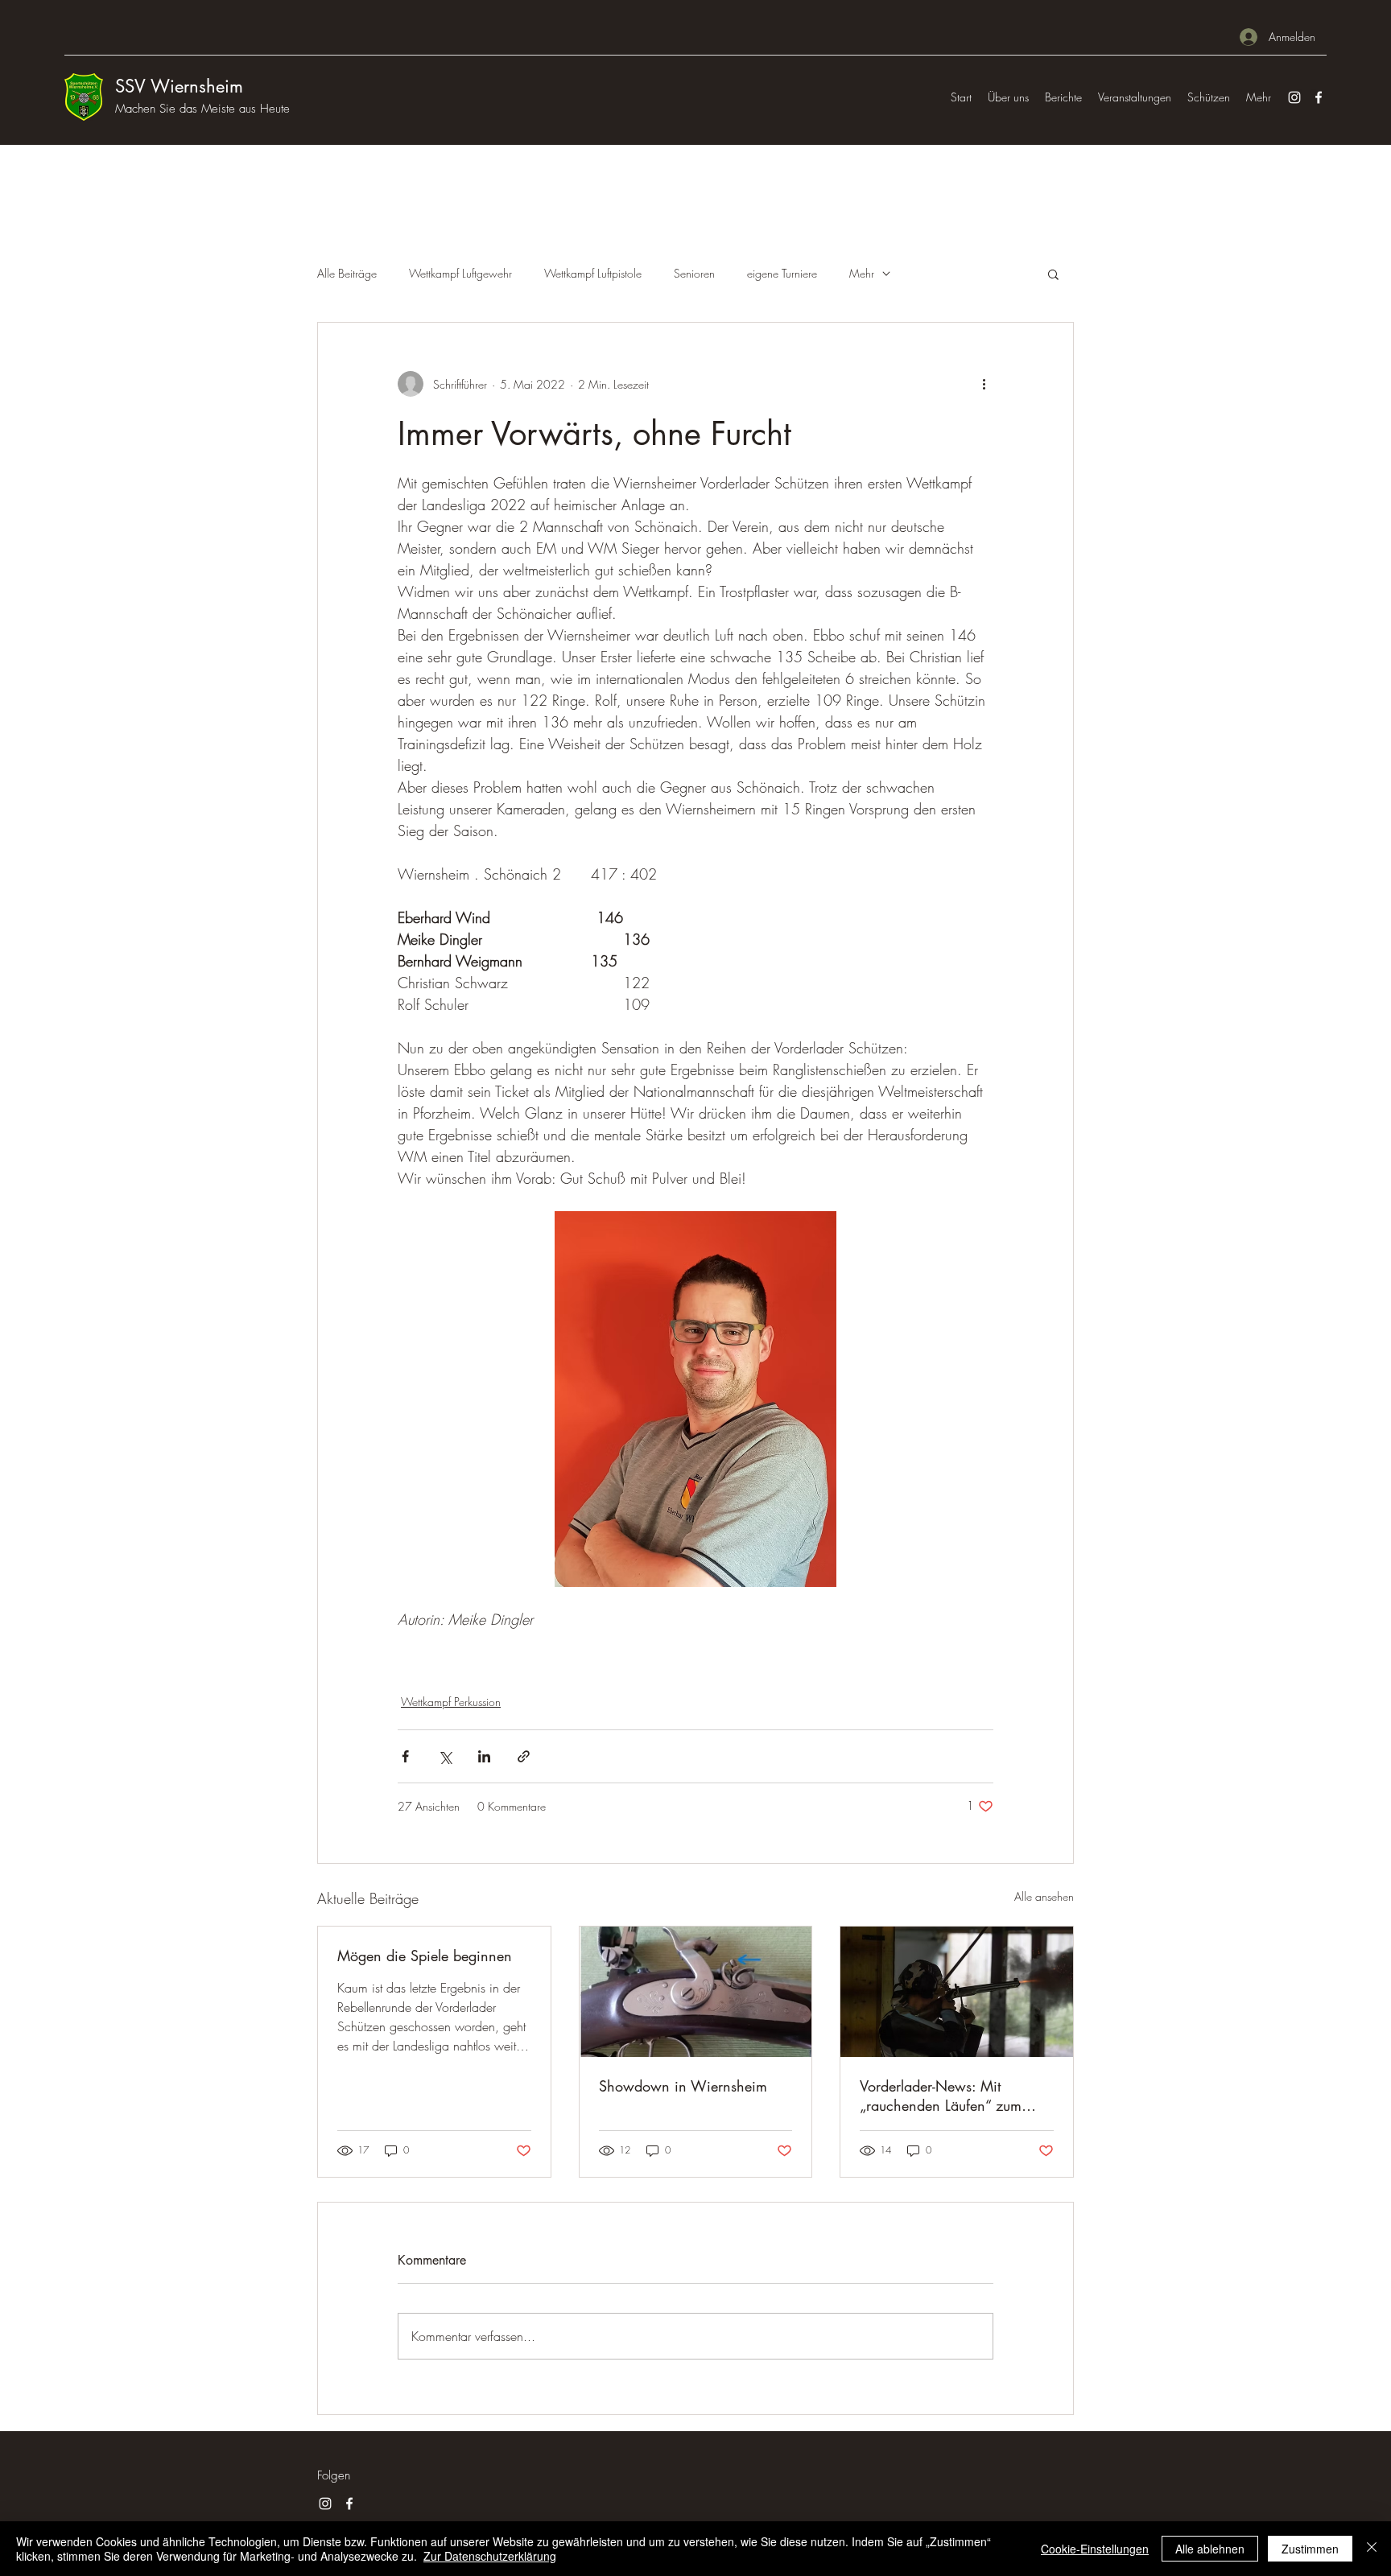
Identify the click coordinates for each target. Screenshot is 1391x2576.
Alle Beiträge (347, 273)
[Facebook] (1319, 97)
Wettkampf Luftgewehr (460, 273)
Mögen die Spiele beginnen (425, 1956)
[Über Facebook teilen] (405, 1756)
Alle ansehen (1044, 1896)
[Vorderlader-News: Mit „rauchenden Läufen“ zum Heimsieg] (957, 1992)
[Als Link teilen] (524, 1756)
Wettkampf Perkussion (451, 1702)
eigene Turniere (782, 273)
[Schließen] (1372, 2549)
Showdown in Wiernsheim (683, 2086)
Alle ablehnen (1210, 2549)
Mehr (862, 273)
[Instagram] (1294, 97)
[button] (1053, 274)
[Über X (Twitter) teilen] (445, 1756)
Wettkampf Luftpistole (593, 273)
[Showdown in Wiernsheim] (696, 1992)
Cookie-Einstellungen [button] (1095, 2549)
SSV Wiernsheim (179, 86)
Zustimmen (1310, 2549)
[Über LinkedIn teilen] (484, 1756)
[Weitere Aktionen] (984, 384)
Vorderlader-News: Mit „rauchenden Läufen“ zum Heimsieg (941, 2096)
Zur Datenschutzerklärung (490, 2556)
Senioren (694, 273)
